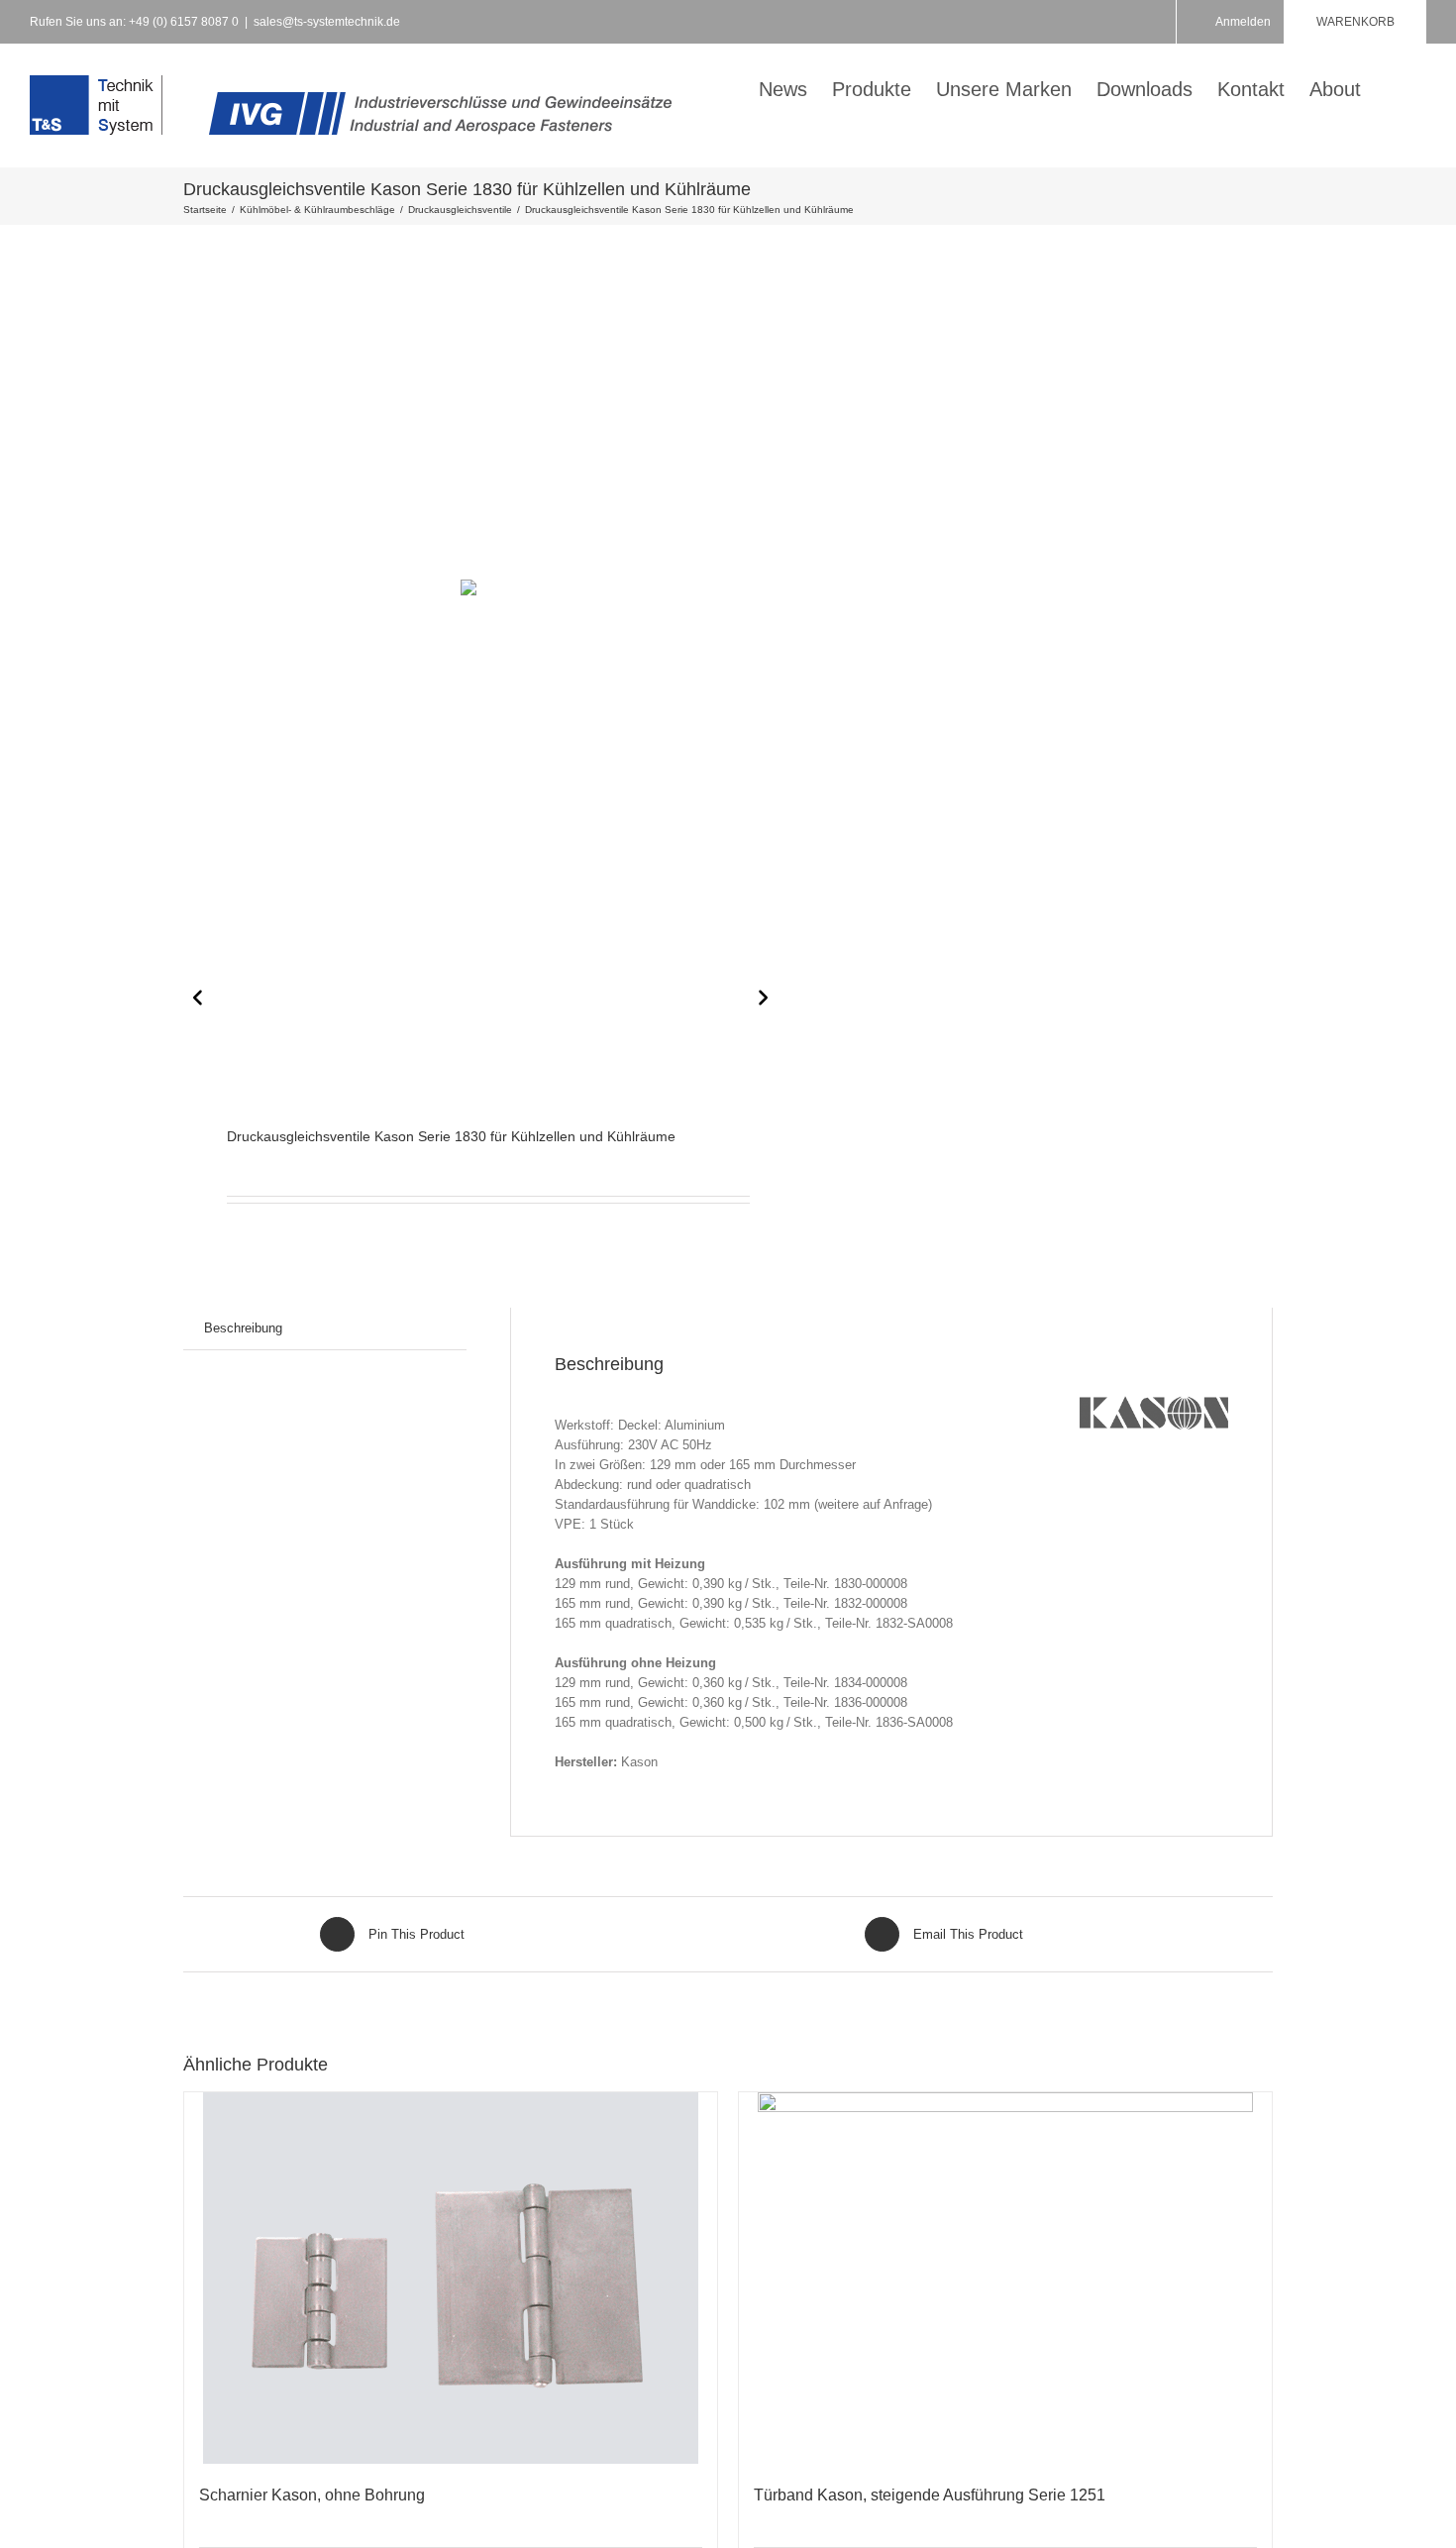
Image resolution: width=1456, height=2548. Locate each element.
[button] (1394, 87)
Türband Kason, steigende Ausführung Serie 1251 (930, 2495)
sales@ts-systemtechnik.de (327, 22)
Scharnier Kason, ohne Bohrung (312, 2495)
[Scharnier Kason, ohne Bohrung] (451, 2278)
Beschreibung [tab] (243, 1328)
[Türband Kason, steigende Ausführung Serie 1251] (1005, 2278)
